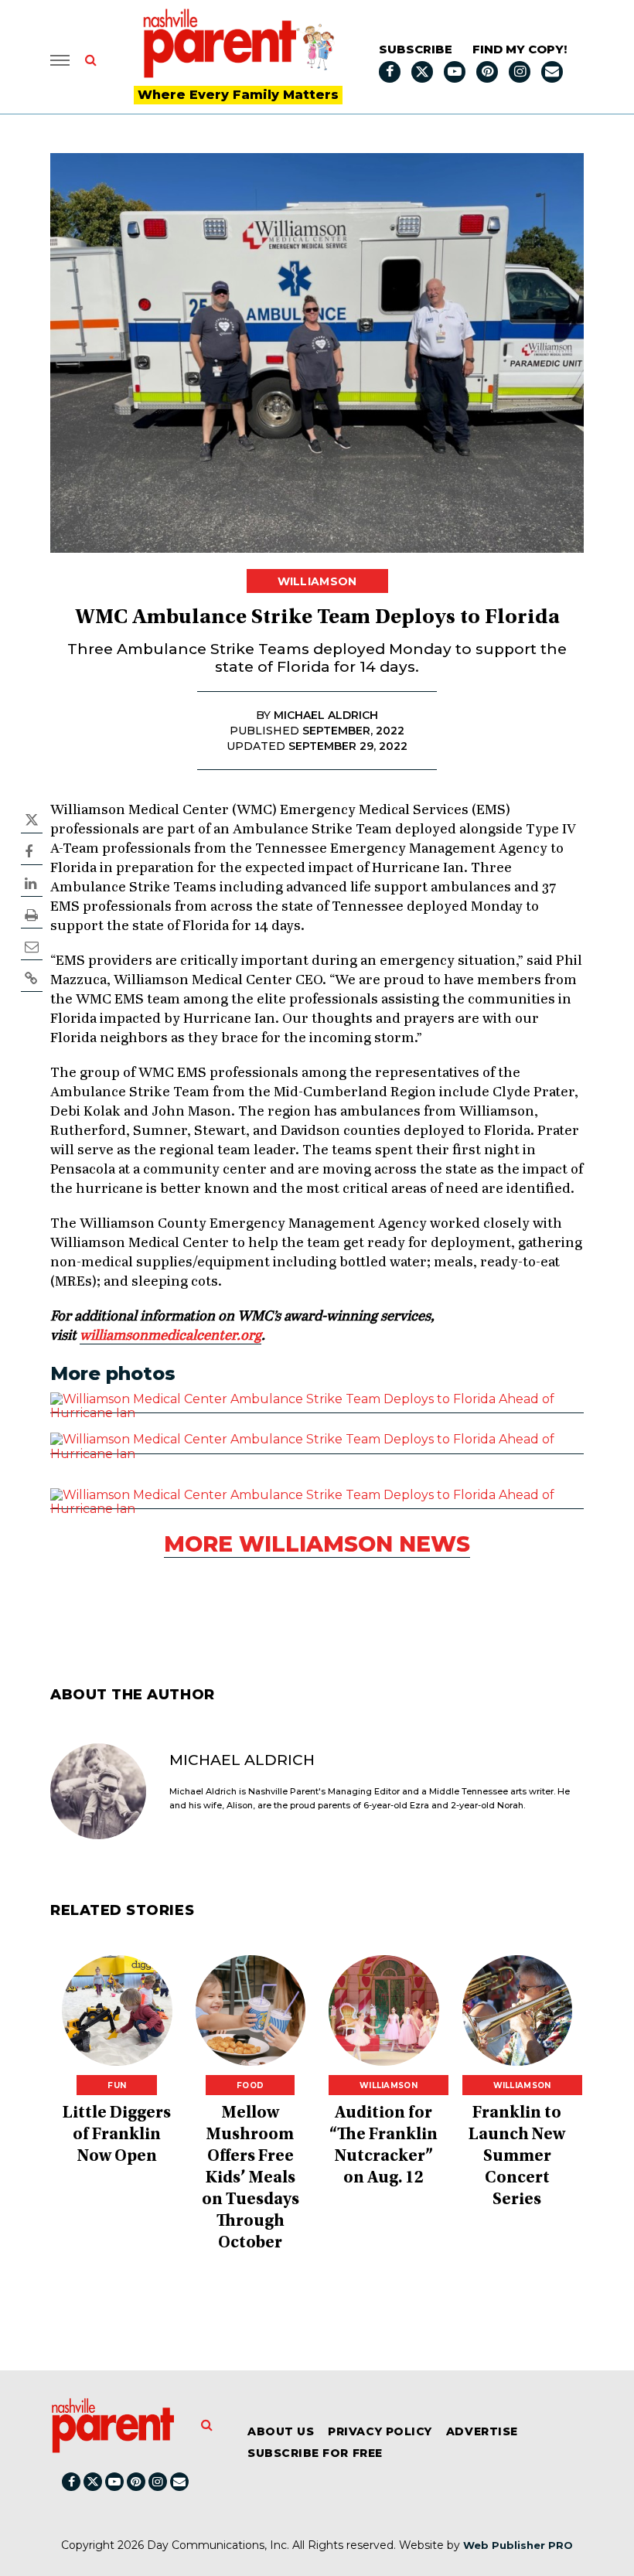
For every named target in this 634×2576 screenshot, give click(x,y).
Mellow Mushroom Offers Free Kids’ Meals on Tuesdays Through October (251, 2179)
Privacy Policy (380, 2431)
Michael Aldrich (242, 1760)
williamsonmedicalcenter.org (170, 1336)
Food (250, 2085)
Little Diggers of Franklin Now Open (117, 2135)
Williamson (317, 581)
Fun (117, 2085)
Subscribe (416, 49)
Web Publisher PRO (518, 2545)
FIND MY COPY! (520, 49)
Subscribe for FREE (315, 2453)
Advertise (482, 2431)
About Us (281, 2431)
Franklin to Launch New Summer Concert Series (517, 2157)
